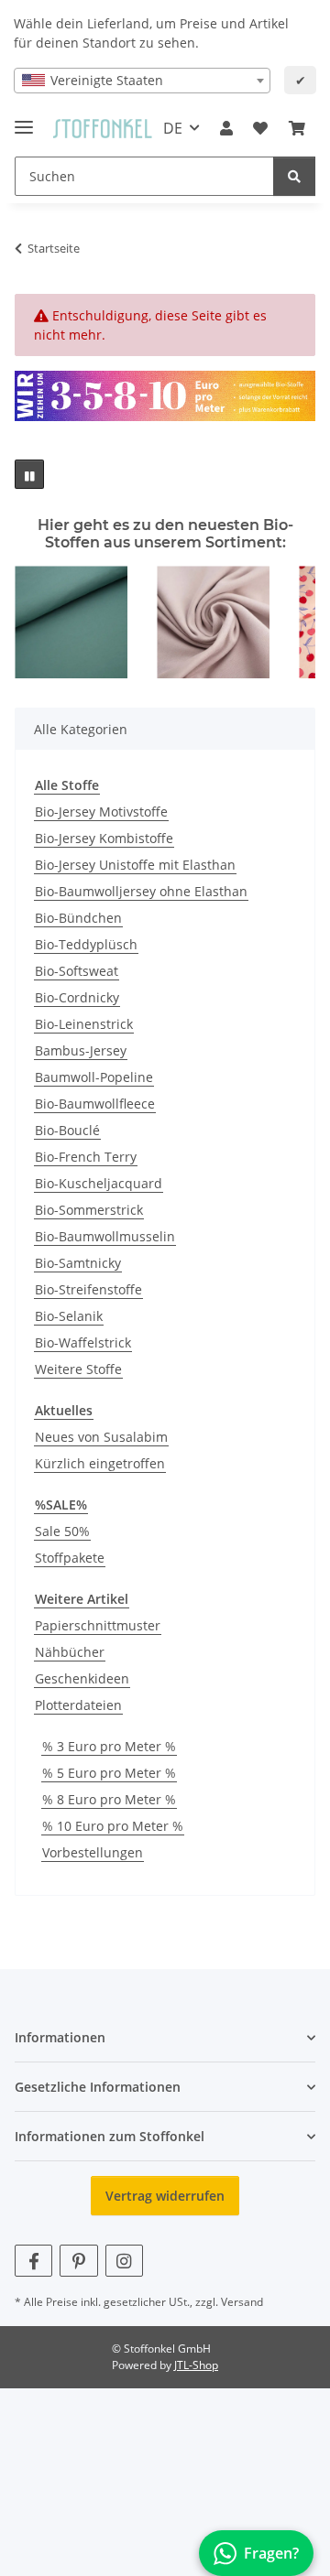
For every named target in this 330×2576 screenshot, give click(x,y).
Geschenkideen (82, 1678)
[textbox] (142, 81)
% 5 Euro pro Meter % (109, 1773)
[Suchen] (294, 176)
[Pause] (29, 474)
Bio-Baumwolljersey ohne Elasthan (141, 891)
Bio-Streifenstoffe (88, 1289)
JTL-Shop (196, 2365)
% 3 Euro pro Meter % (109, 1746)
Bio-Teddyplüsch (86, 944)
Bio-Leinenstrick (84, 1024)
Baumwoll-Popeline (94, 1077)
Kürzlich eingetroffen (100, 1463)
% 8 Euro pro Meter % (109, 1799)
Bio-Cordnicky (77, 997)
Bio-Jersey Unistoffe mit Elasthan (135, 865)
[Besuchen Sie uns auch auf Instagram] (124, 2261)
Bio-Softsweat (77, 971)
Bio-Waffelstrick (83, 1342)
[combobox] (142, 81)
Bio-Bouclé (67, 1130)
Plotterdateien (78, 1705)
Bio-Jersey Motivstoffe (101, 812)
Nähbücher (70, 1652)
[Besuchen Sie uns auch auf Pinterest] (78, 2261)
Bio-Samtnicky (78, 1263)
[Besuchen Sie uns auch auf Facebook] (33, 2261)
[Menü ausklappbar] (24, 119)
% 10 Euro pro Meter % (113, 1826)
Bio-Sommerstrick (89, 1210)
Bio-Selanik (69, 1316)
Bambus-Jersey (81, 1050)
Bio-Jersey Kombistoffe (104, 838)
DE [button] (173, 128)
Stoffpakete (70, 1558)
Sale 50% (62, 1531)
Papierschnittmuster (98, 1625)
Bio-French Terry (86, 1157)
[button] (226, 128)
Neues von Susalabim (101, 1437)
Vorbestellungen (93, 1852)
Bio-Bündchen (78, 918)
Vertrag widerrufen (165, 2196)
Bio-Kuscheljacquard (99, 1183)
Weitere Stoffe (78, 1369)
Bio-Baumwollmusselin (105, 1236)
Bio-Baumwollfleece (95, 1104)
